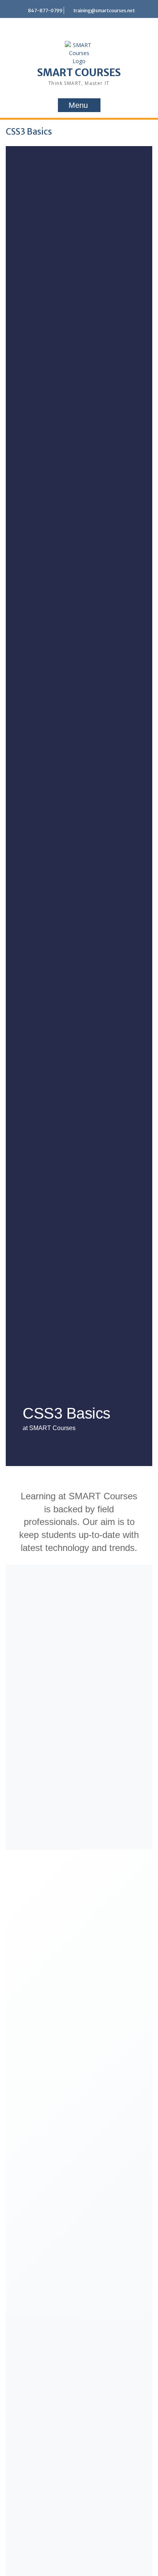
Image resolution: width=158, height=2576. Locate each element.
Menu (78, 105)
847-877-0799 (45, 11)
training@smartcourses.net (104, 11)
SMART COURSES (79, 72)
